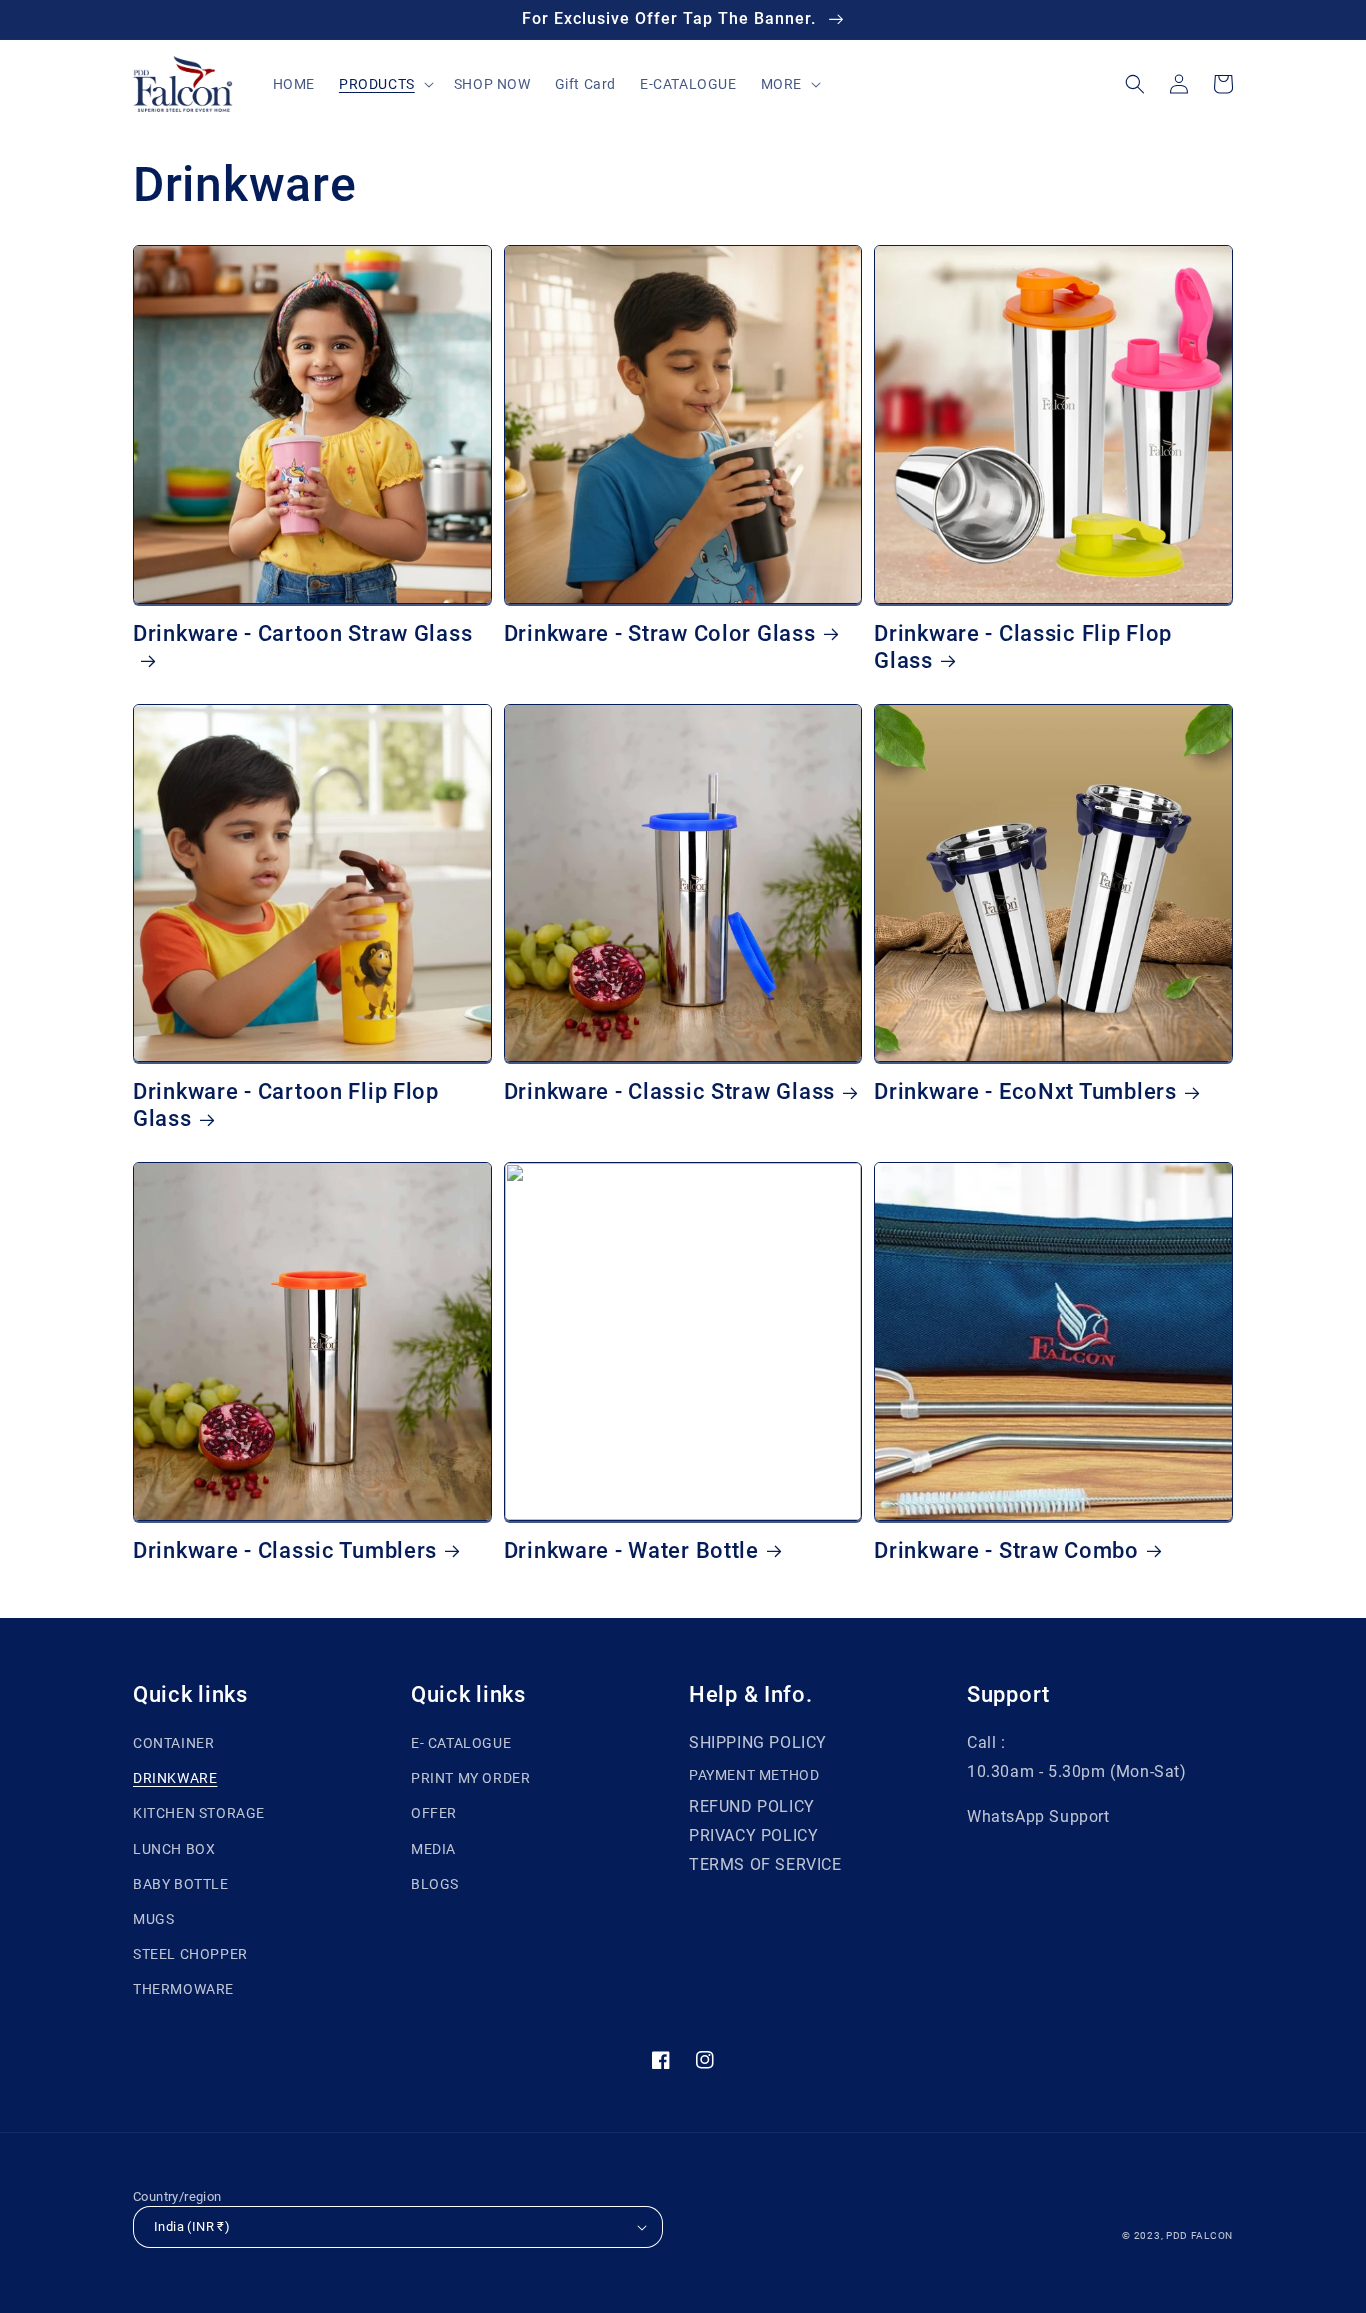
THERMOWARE (183, 1989)
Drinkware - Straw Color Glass (660, 633)
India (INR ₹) (192, 2226)
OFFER (434, 1813)
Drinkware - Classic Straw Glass (669, 1091)
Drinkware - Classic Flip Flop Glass (1023, 647)
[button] (384, 84)
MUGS (153, 1919)
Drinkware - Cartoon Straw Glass (302, 633)
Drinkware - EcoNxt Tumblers (1025, 1091)
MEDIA (433, 1849)
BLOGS (435, 1884)
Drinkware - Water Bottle (631, 1550)
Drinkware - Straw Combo (1006, 1550)
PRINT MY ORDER (470, 1778)
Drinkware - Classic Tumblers (285, 1550)
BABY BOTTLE (181, 1884)
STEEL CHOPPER (190, 1954)
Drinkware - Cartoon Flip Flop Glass (286, 1105)
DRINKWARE (175, 1778)
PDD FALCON (1199, 2235)
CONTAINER (173, 1743)
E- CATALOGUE (461, 1743)
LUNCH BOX (174, 1849)
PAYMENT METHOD (754, 1775)
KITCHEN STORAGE (199, 1813)
